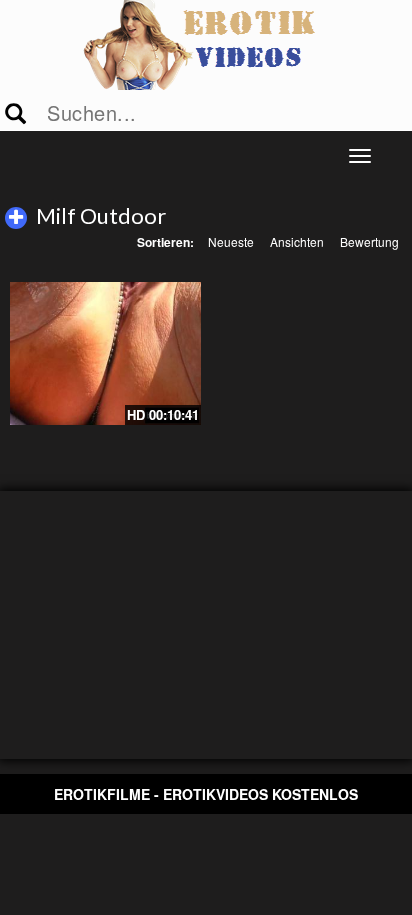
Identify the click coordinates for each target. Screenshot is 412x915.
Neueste (231, 241)
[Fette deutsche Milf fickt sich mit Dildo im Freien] (105, 353)
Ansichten (297, 241)
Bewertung (369, 241)
